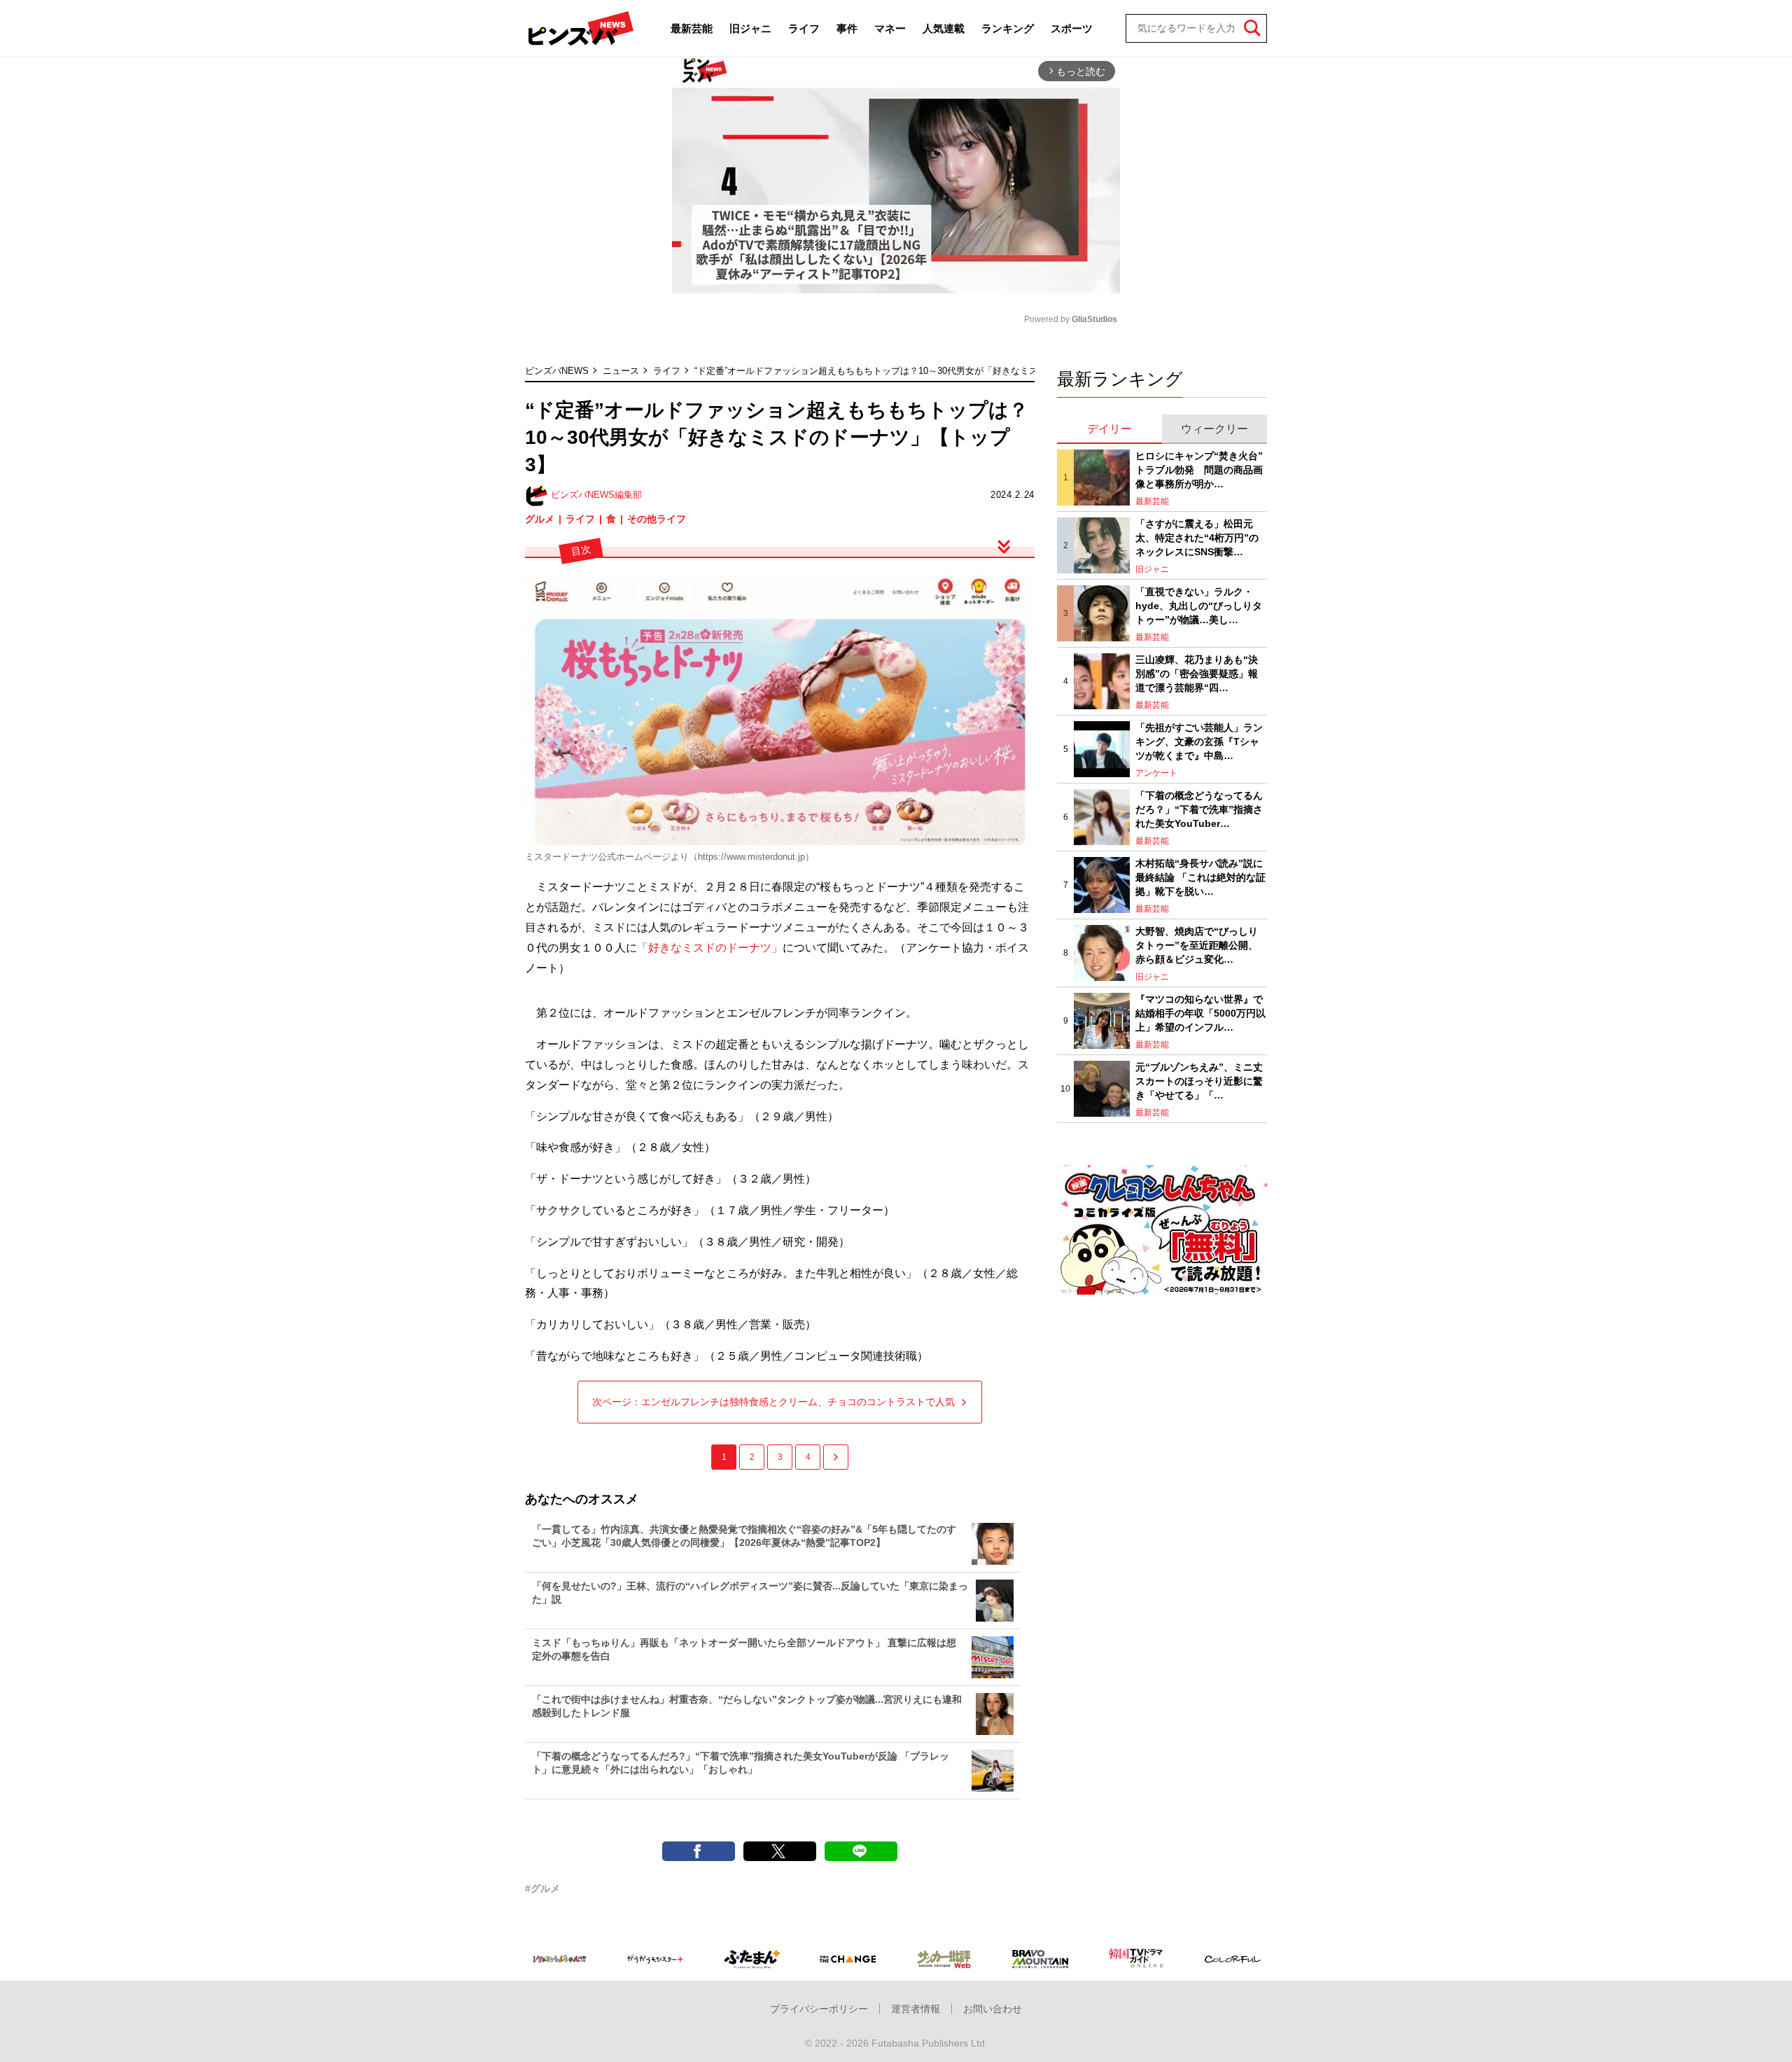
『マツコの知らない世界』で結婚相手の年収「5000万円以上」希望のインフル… (1200, 1013)
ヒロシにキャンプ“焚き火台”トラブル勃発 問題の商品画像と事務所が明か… (1199, 469)
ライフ (804, 28)
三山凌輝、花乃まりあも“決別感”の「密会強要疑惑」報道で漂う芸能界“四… (1197, 673)
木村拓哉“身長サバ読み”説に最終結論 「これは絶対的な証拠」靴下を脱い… (1200, 877)
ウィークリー (1214, 429)
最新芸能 (692, 28)
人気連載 (944, 28)
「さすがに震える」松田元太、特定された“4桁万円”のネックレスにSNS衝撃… (1197, 537)
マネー (890, 28)
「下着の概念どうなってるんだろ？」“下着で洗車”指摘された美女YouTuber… (1199, 809)
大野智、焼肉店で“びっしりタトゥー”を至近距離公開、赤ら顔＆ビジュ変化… (1197, 945)
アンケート (1156, 773)
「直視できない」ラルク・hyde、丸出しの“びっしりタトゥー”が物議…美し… (1199, 605)
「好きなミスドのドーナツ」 (710, 948)
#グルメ (542, 1888)
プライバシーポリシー (819, 2009)
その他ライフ (657, 519)
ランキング (1008, 28)
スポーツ (1072, 28)
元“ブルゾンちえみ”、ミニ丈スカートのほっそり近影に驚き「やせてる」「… (1199, 1081)
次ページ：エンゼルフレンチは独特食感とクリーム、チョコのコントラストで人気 (773, 1402)
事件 (847, 28)
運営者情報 (916, 2009)
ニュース (621, 371)
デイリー (1109, 429)
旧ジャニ (750, 28)
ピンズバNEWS (557, 371)
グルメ (540, 519)
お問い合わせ (993, 2009)
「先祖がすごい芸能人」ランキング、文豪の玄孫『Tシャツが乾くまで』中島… (1199, 741)
